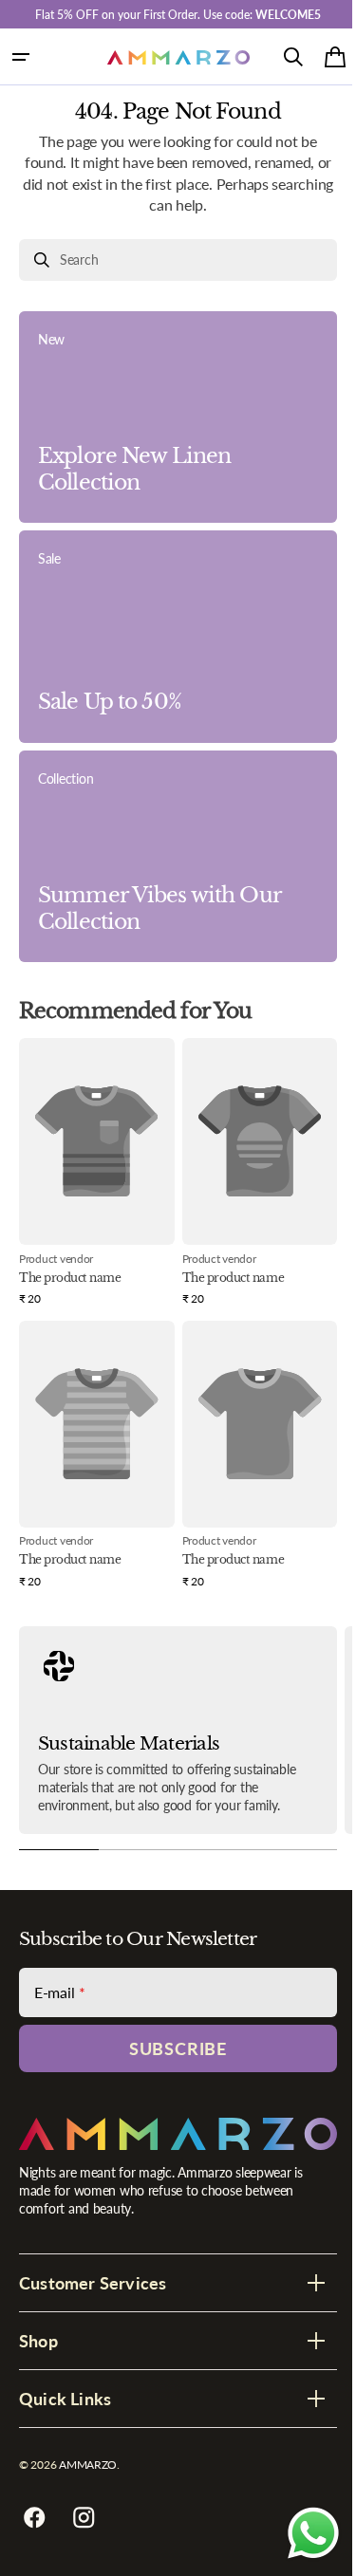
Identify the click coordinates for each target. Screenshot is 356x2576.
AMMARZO (88, 2465)
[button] (21, 57)
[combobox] (171, 260)
